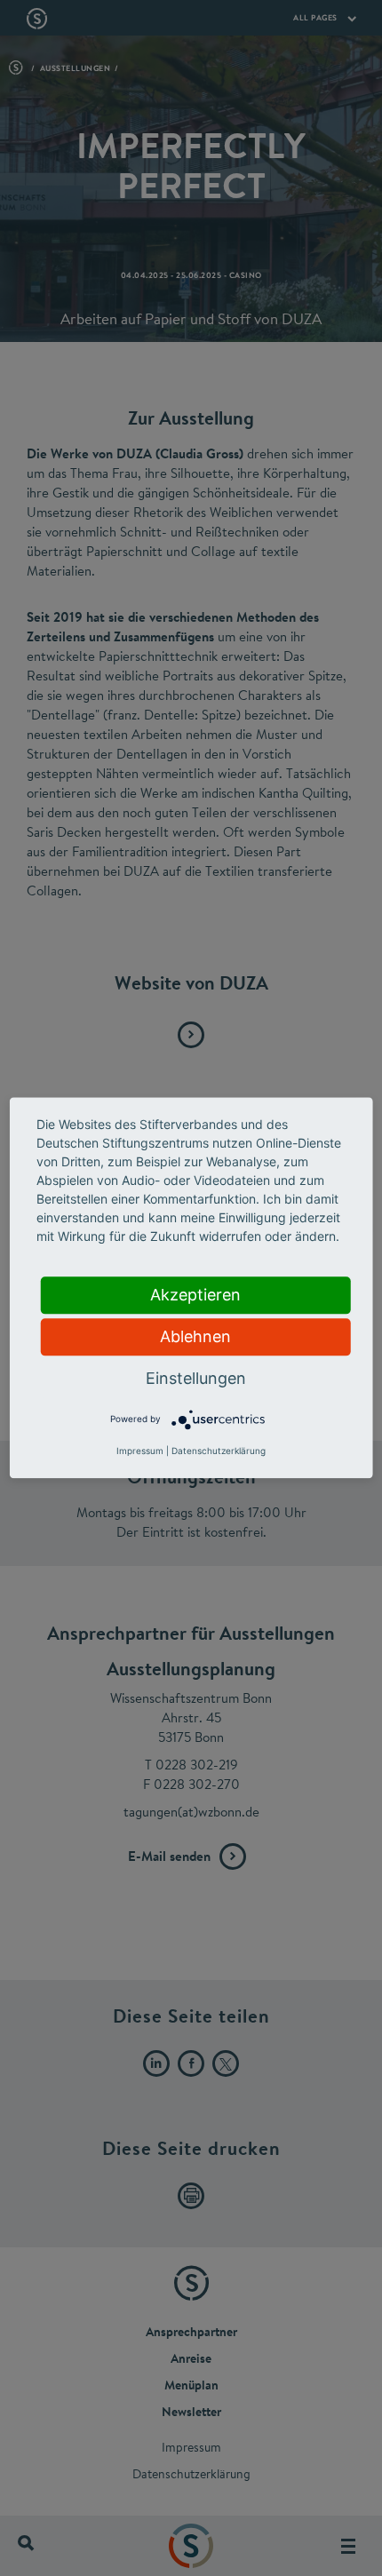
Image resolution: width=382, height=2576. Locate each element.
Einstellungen (196, 1378)
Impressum (140, 1451)
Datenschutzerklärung (219, 1451)
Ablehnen (195, 1336)
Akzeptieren (195, 1295)
